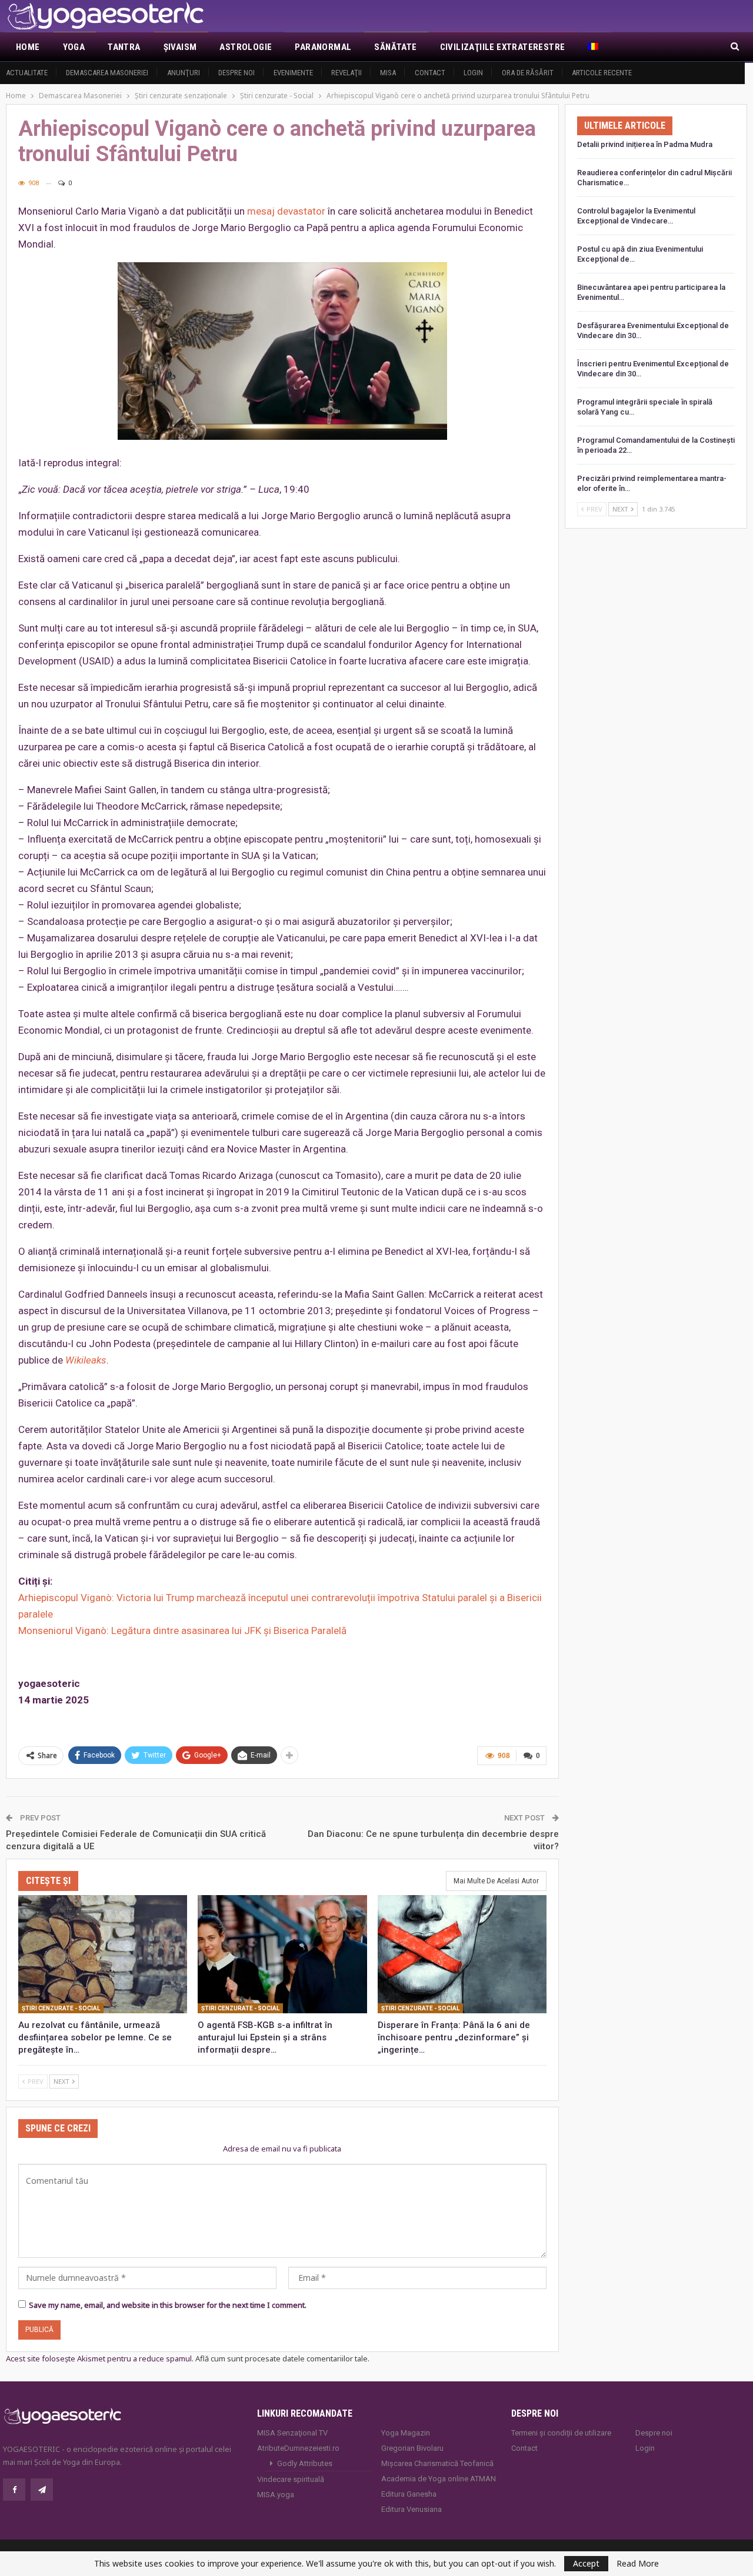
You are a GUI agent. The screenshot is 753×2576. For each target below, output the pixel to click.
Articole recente (602, 73)
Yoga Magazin (406, 2433)
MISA (388, 73)
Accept (586, 2563)
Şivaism (180, 47)
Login (473, 73)
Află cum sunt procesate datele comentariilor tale (281, 2358)
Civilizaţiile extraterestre (503, 47)
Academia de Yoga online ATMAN (439, 2479)
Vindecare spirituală (291, 2479)
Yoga (74, 47)
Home (28, 47)
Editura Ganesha (409, 2494)
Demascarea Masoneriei (107, 73)
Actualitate (27, 73)
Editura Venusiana (412, 2509)
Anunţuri (184, 73)
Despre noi (236, 73)
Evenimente (293, 73)
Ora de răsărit (528, 73)
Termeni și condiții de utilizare (561, 2433)
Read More (638, 2564)
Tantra (124, 47)
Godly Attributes (305, 2463)
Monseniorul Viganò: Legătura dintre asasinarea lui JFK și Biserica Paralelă (182, 1631)
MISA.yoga (276, 2495)
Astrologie (246, 47)
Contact (430, 73)
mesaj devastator (286, 211)
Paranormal (323, 47)
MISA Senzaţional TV (292, 2433)
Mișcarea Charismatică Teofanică (437, 2463)
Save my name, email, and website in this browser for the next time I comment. (168, 2305)
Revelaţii (346, 73)
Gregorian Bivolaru (412, 2448)
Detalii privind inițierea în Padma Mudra (645, 144)
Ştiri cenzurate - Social (61, 2008)
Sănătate (395, 47)
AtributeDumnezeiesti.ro (298, 2448)
